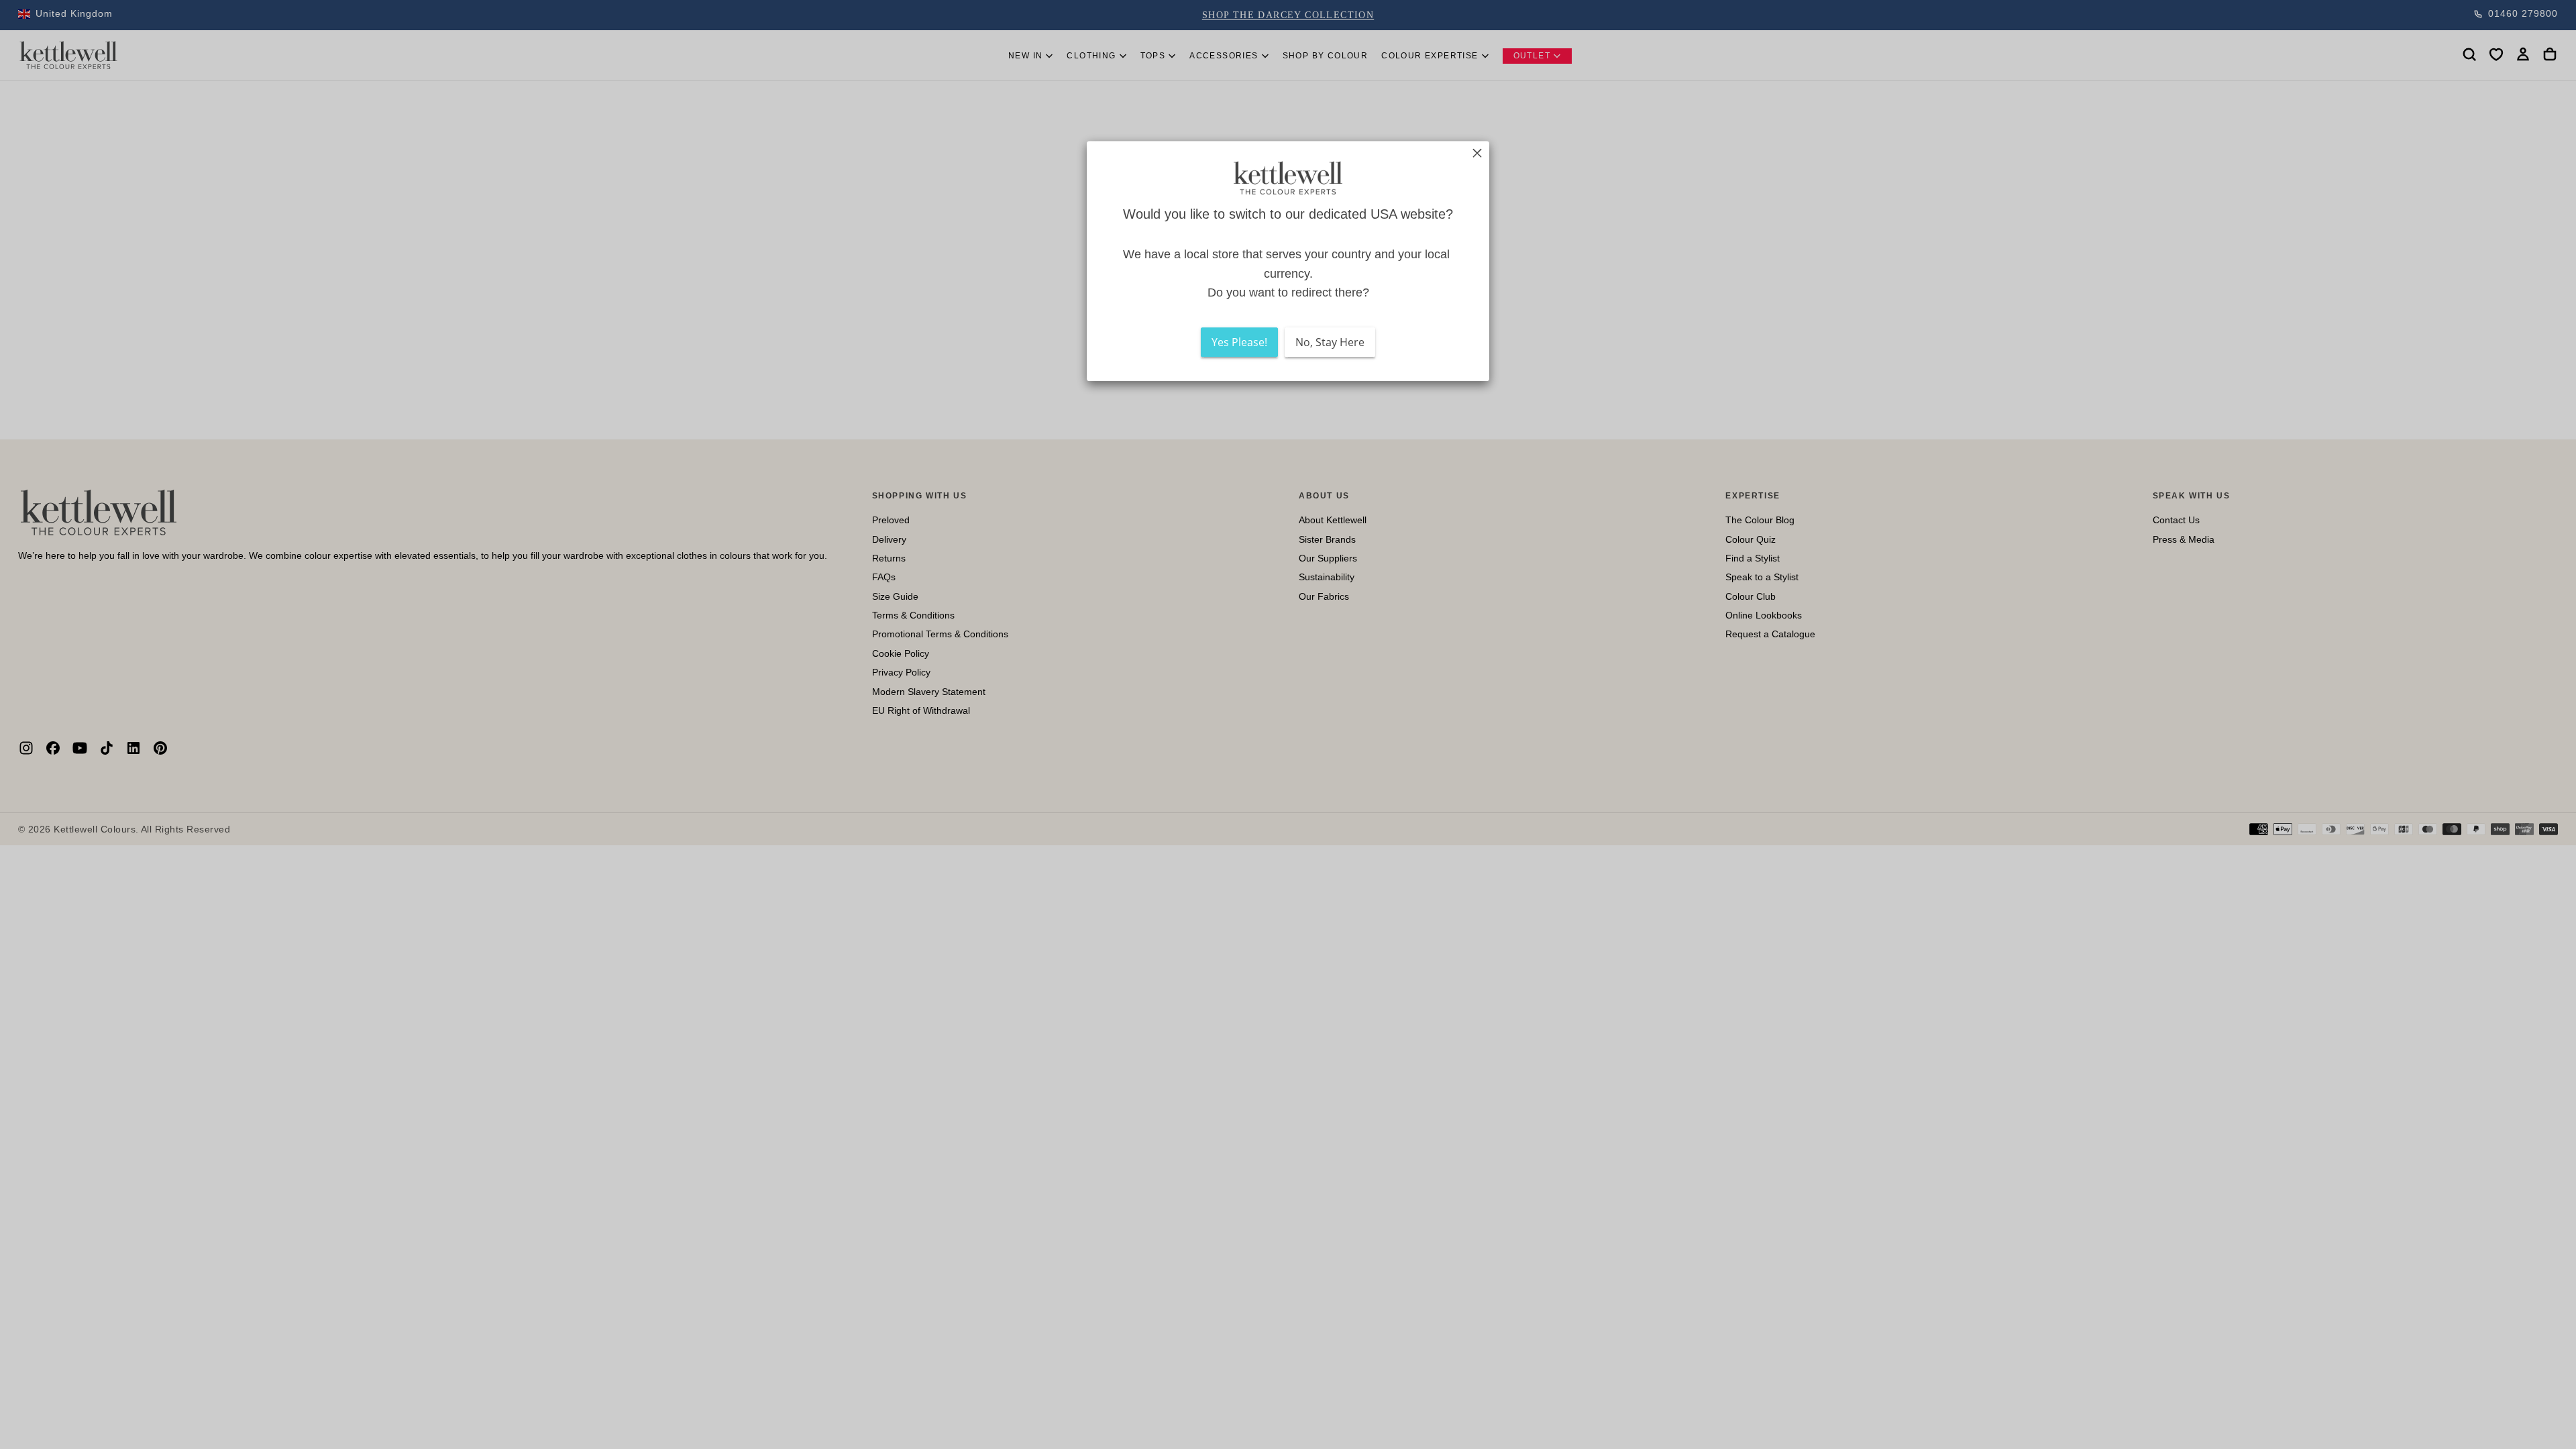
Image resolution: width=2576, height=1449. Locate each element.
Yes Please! (1239, 342)
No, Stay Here (1330, 342)
